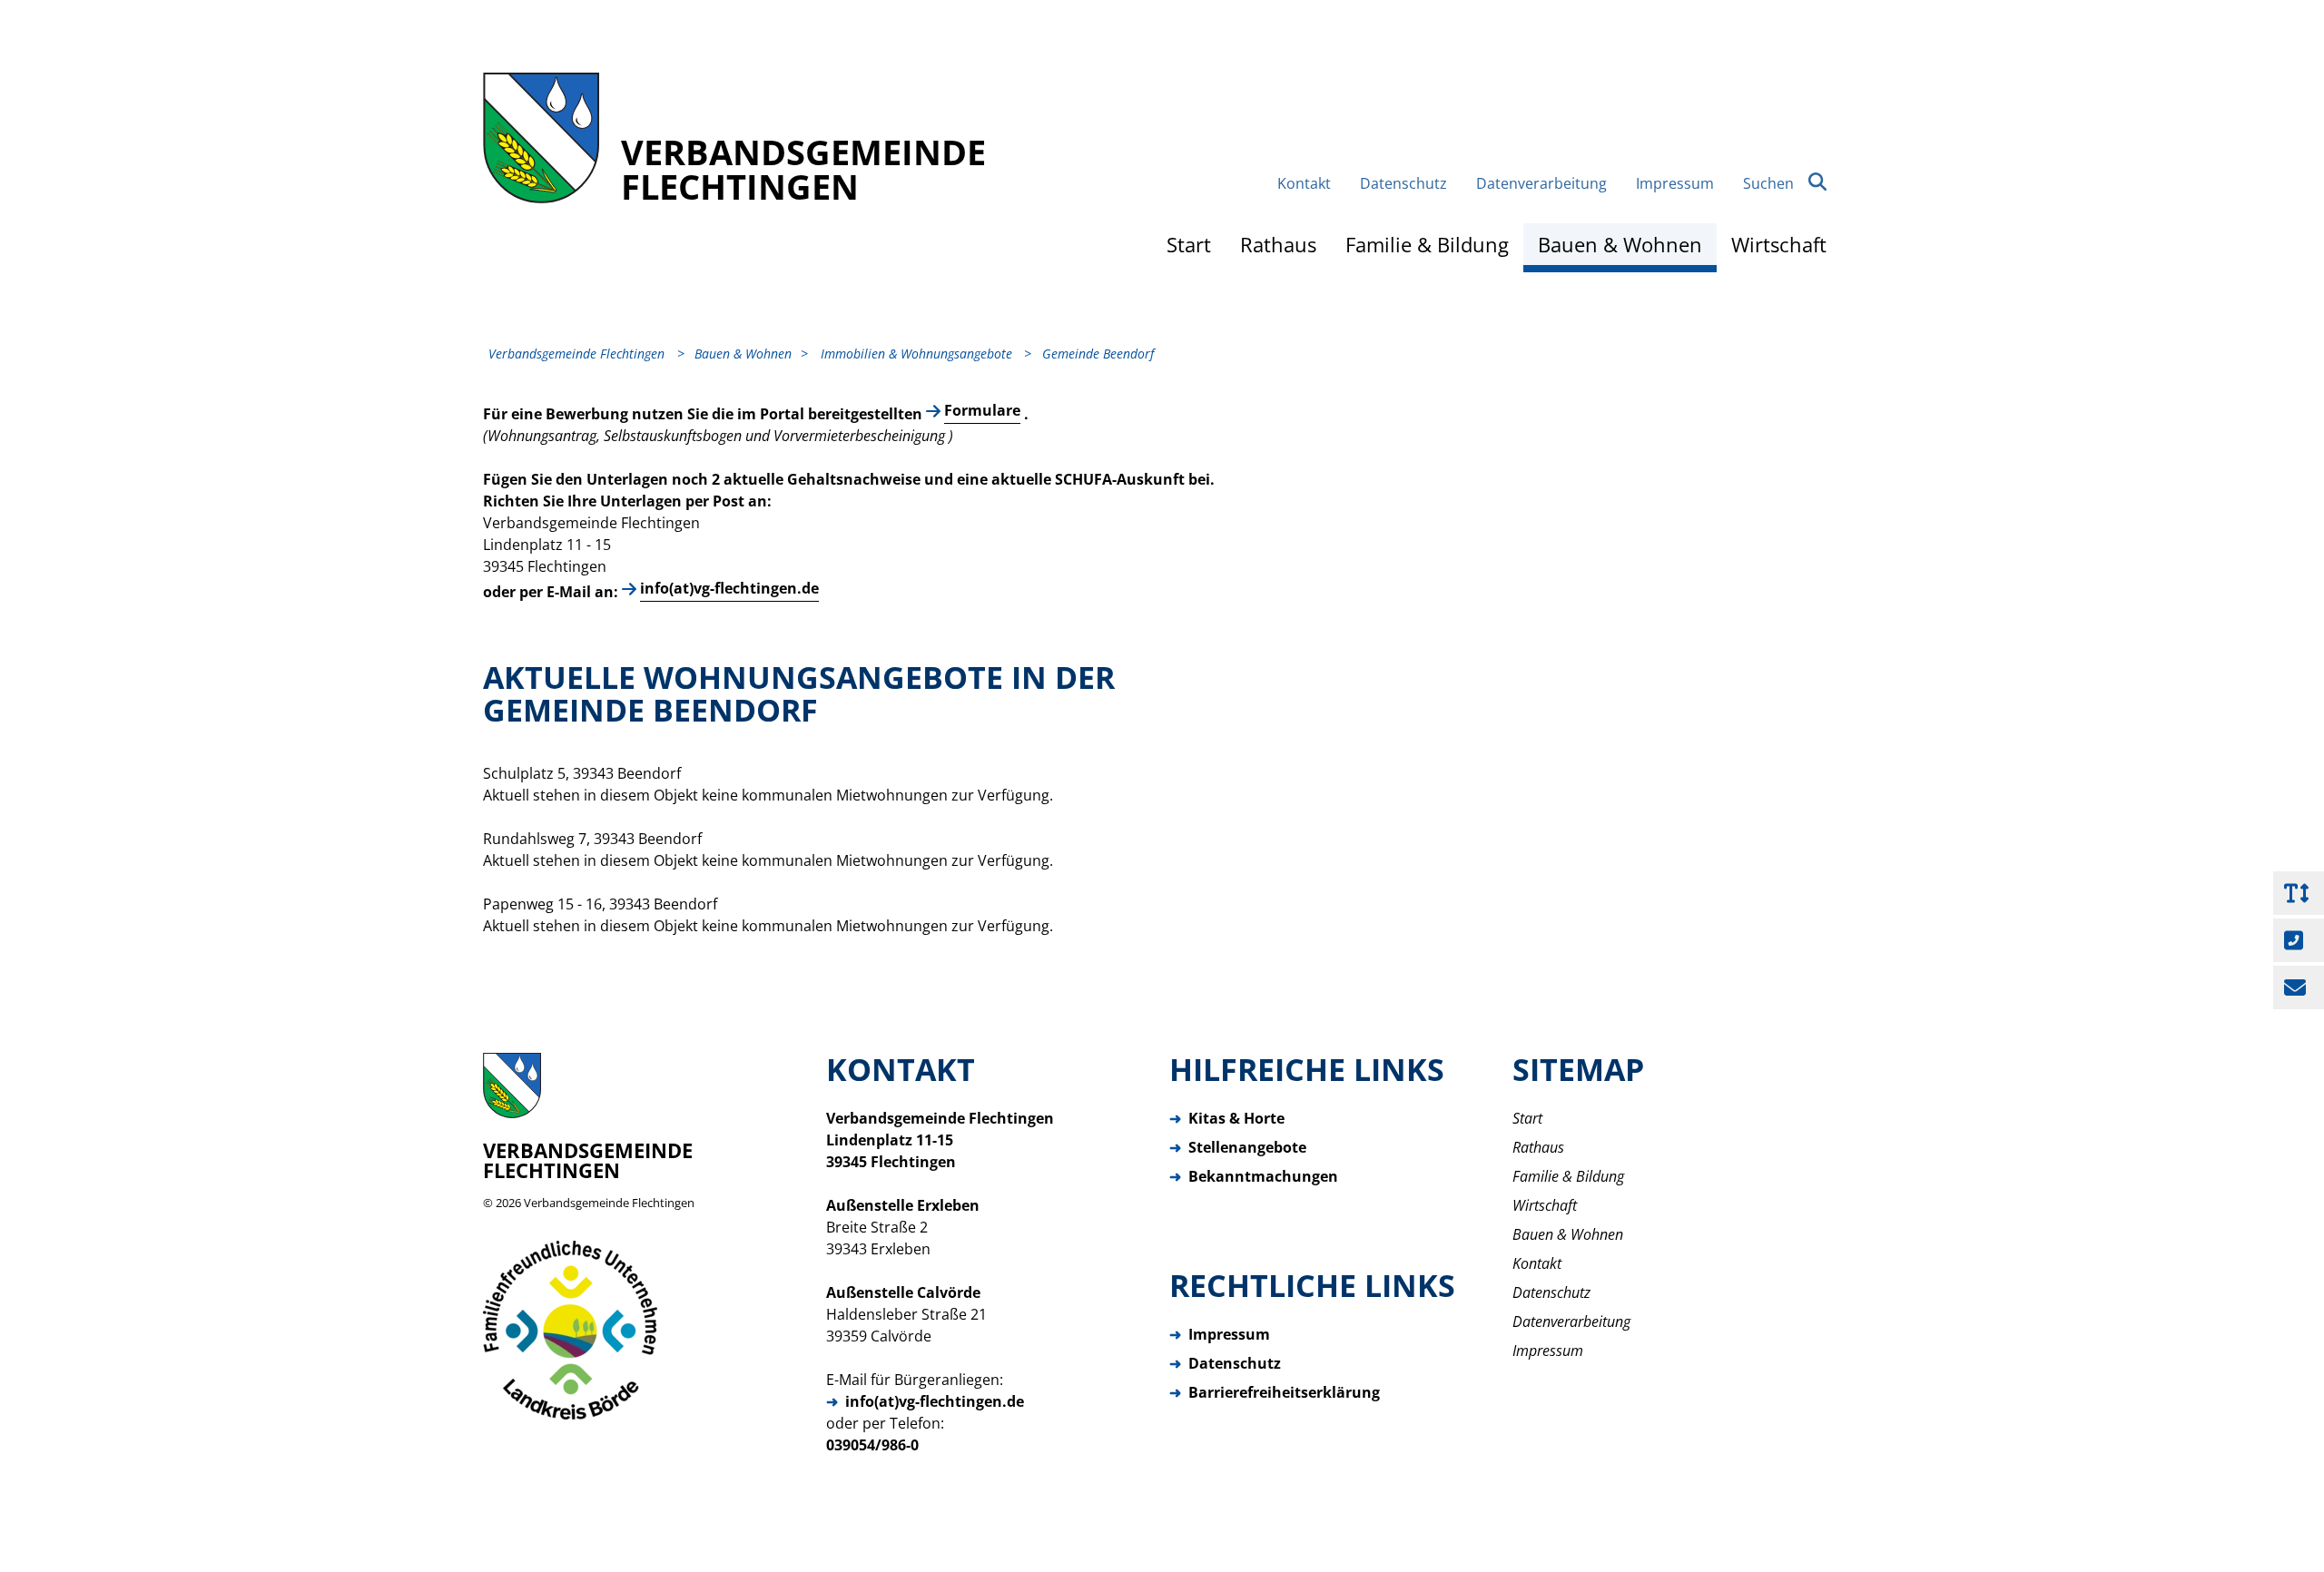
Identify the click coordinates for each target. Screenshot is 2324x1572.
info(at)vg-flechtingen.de (729, 588)
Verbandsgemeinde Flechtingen (609, 1203)
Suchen (1768, 183)
